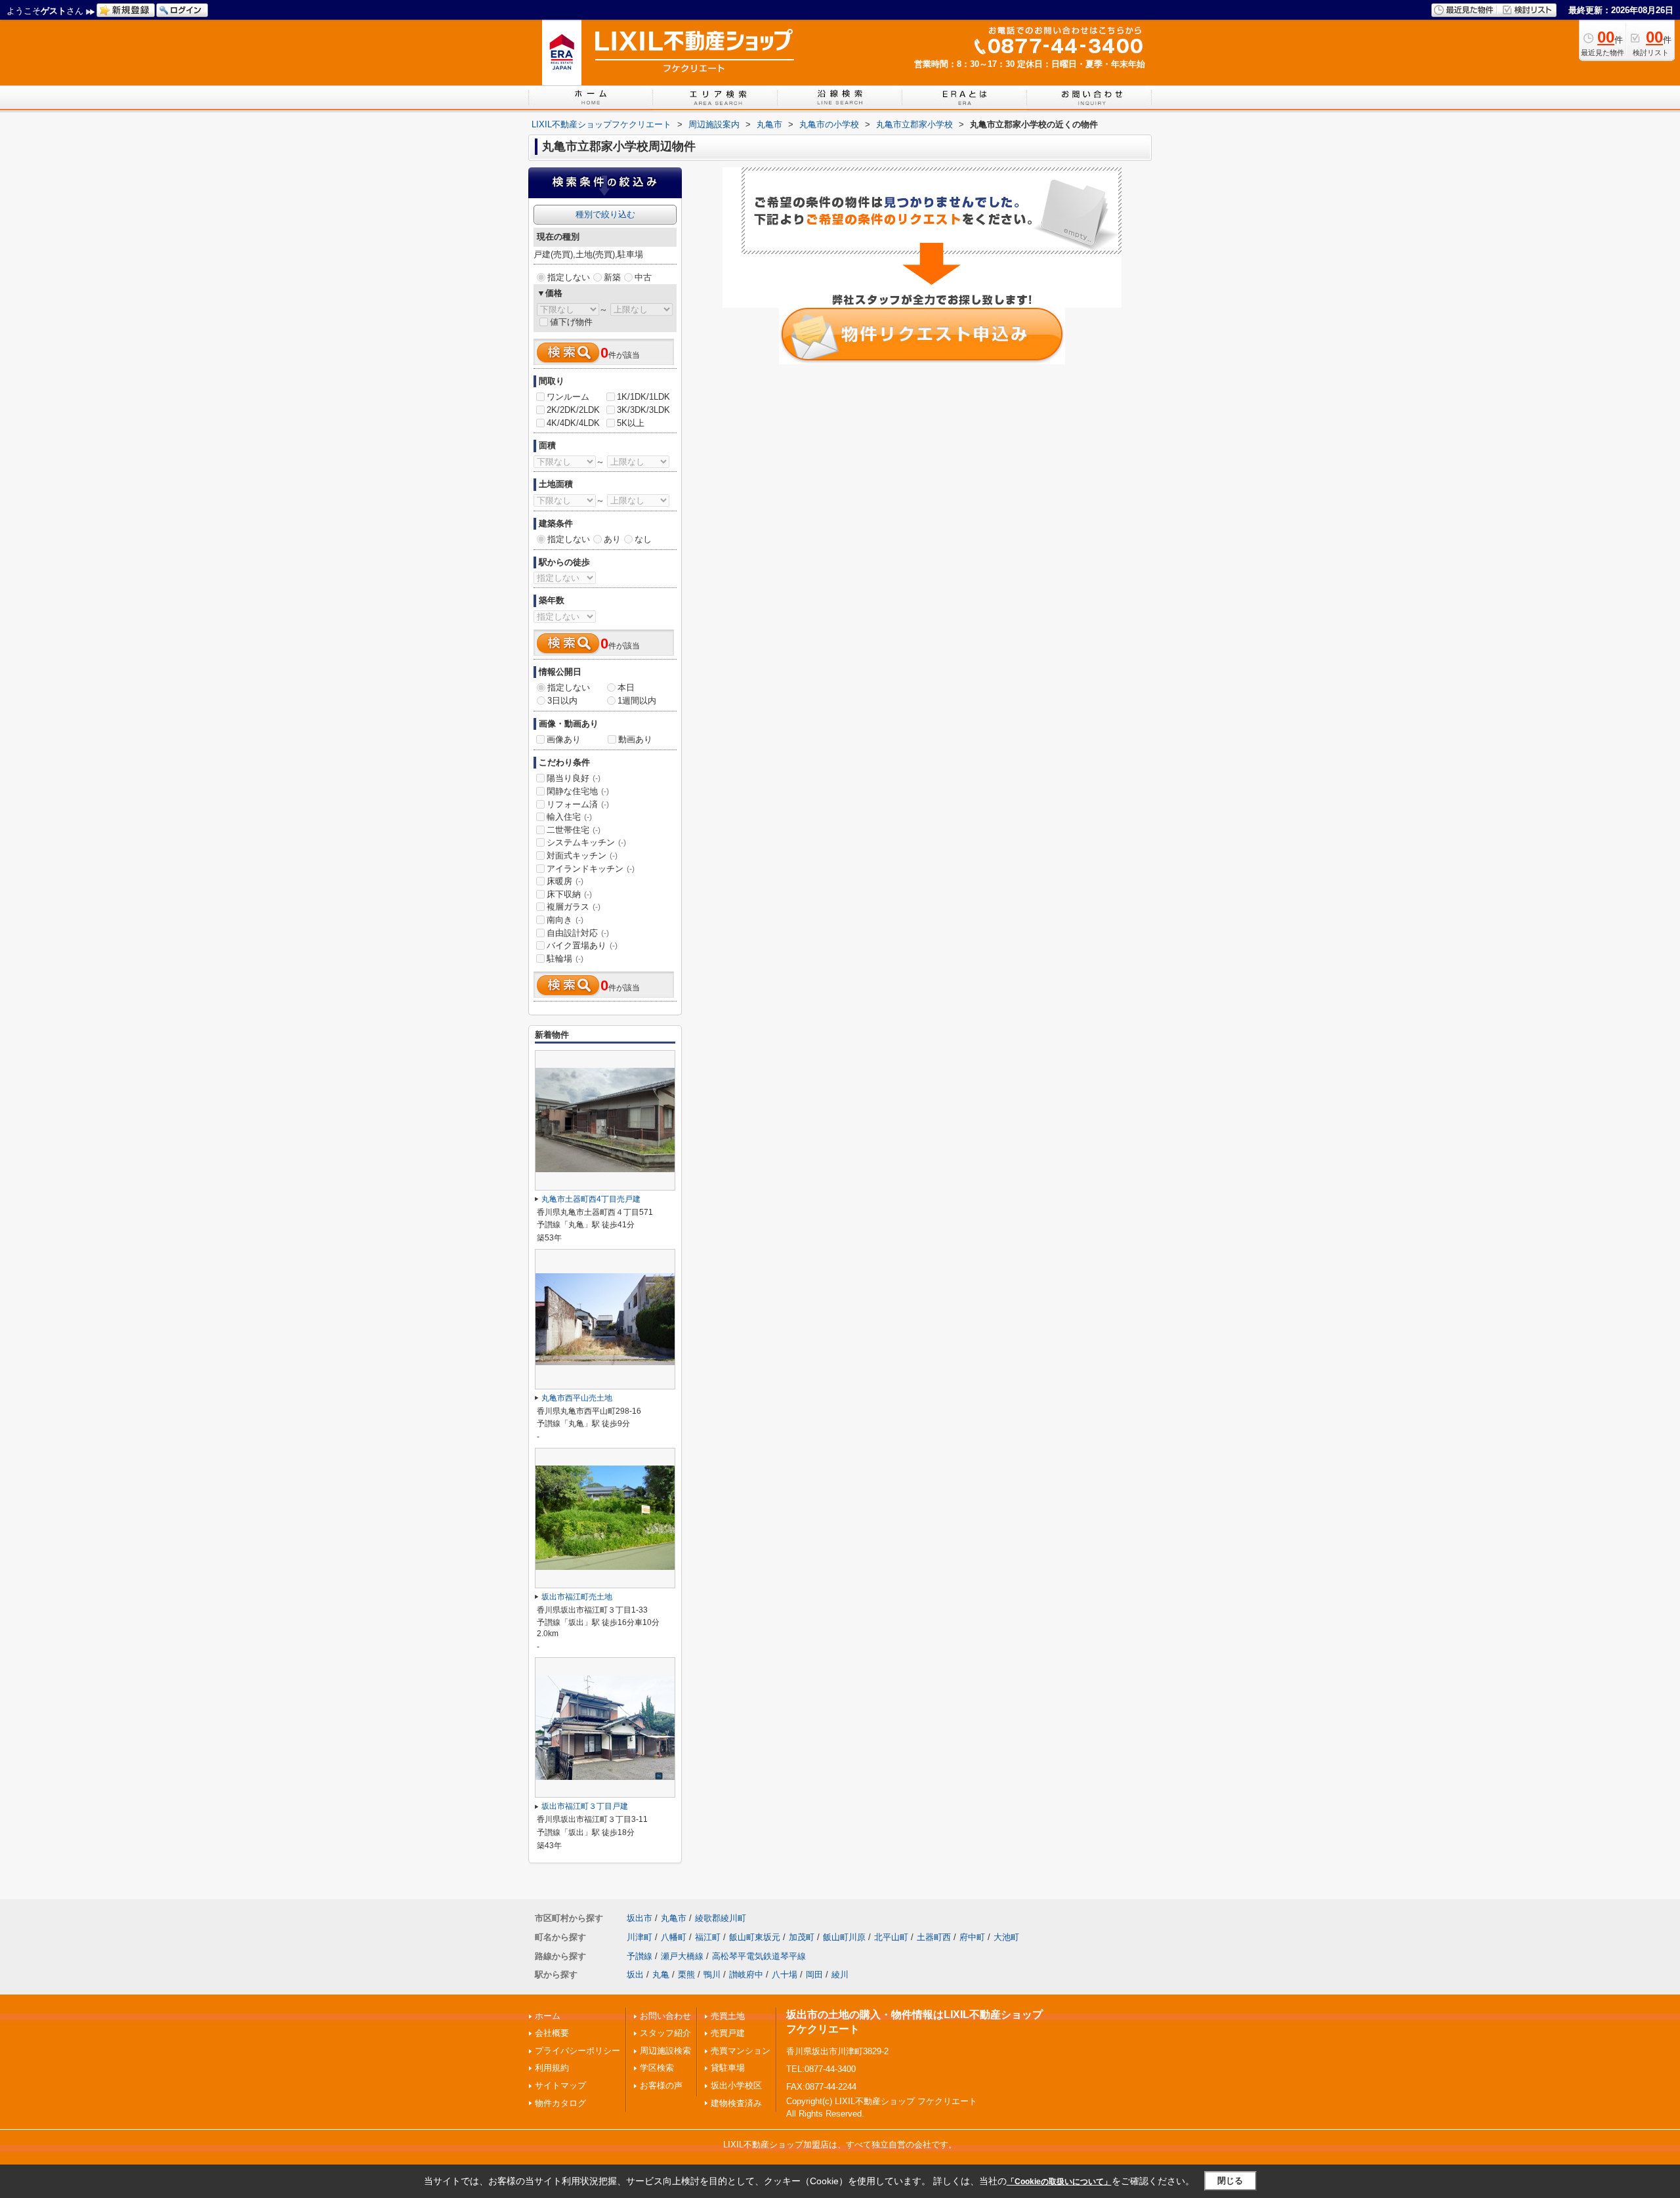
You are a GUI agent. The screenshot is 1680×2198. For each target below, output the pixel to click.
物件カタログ (560, 2103)
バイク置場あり (582, 945)
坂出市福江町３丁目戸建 (585, 1806)
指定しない (569, 277)
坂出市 (640, 1918)
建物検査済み (736, 2103)
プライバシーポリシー (577, 2051)
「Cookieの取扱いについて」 (1059, 2182)
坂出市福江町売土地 (577, 1597)
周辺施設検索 (665, 2051)
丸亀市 (674, 1918)
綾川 (840, 1975)
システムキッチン (586, 842)
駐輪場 (565, 959)
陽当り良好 (574, 778)
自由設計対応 (578, 933)
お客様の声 (661, 2085)
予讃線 (640, 1956)
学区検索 (657, 2068)
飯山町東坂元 (755, 1937)
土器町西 (934, 1937)
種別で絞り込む (605, 214)
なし (643, 539)
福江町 (708, 1937)
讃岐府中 (746, 1975)
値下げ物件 (571, 322)
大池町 (1006, 1937)
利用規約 (552, 2068)
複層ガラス (574, 907)
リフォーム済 (578, 804)
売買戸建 (728, 2033)
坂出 (635, 1975)
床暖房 (565, 881)
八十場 (785, 1975)
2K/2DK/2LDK (573, 410)
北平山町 (891, 1937)
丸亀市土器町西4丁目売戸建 (591, 1199)
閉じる (1230, 2181)
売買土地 (728, 2016)
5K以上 (631, 423)
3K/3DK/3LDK (643, 410)
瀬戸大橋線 (682, 1956)
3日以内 (562, 701)
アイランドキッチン (591, 869)
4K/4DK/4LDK (573, 423)
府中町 (972, 1937)
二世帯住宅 (574, 830)
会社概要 (552, 2033)
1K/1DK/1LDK (643, 397)
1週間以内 (637, 701)
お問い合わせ (665, 2016)
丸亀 (661, 1975)
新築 (612, 277)
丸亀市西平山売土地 (577, 1398)
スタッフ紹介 (665, 2033)
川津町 (640, 1937)
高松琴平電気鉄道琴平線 (759, 1956)
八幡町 (674, 1937)
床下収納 (569, 894)
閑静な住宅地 (578, 791)
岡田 (814, 1975)
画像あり (564, 739)
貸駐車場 (728, 2068)
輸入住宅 (569, 817)
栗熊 (686, 1975)
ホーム (548, 2016)
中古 (643, 277)
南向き (565, 920)
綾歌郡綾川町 (721, 1918)
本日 (626, 687)
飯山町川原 (844, 1937)
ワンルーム (568, 397)
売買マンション (741, 2051)
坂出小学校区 (736, 2085)
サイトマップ (560, 2085)
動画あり (635, 739)
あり (612, 539)
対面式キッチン (582, 856)
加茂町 (802, 1937)
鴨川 (712, 1975)
